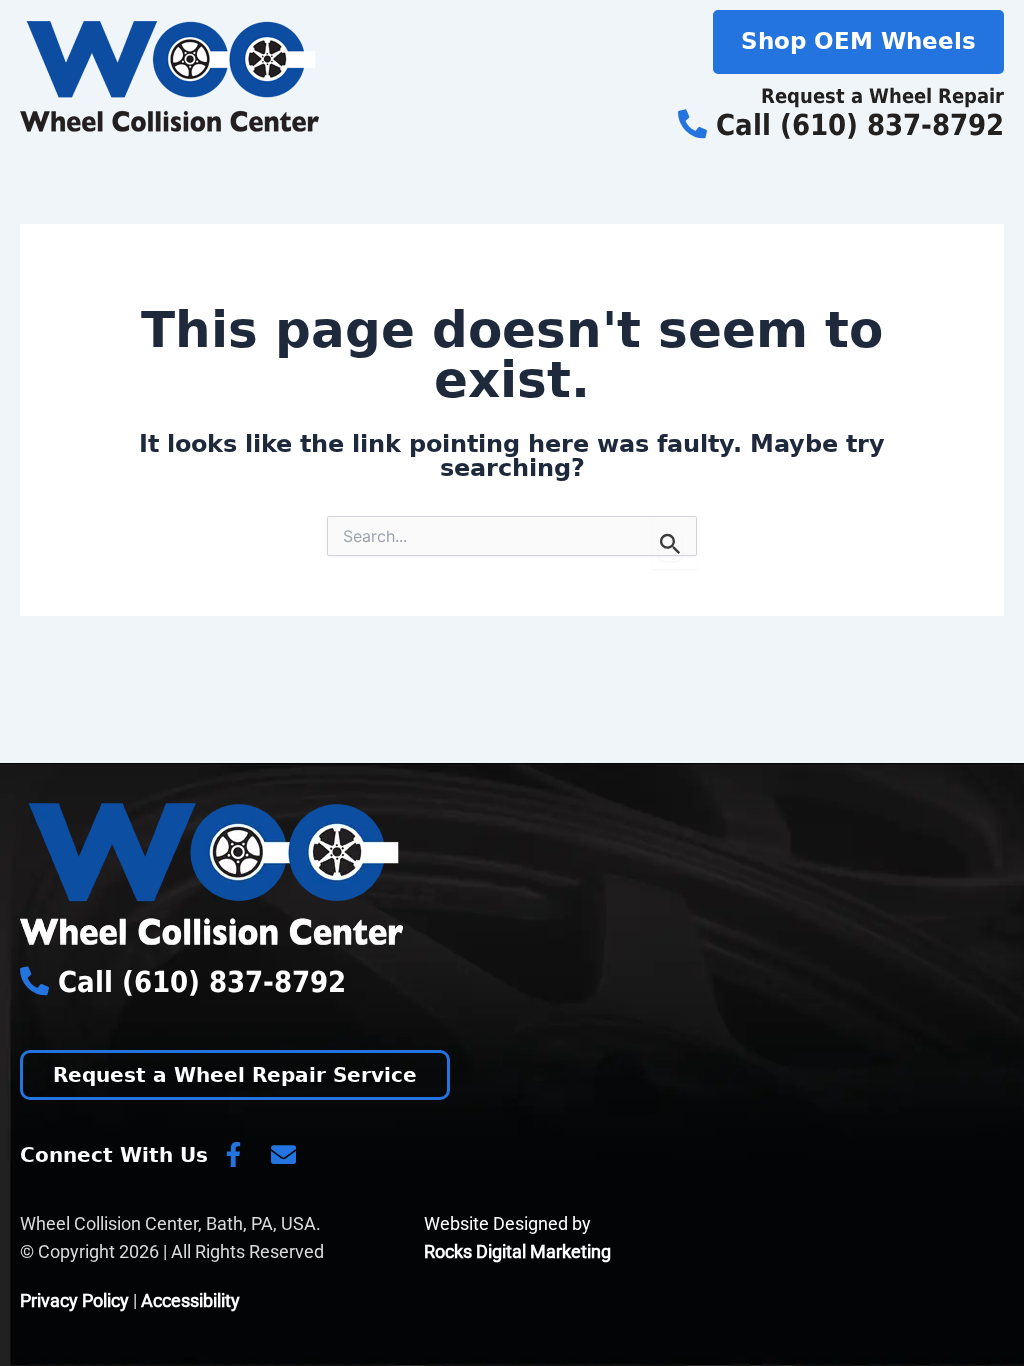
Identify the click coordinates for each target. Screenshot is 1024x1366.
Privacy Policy (74, 1300)
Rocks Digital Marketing (517, 1251)
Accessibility (190, 1300)
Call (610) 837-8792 (855, 125)
